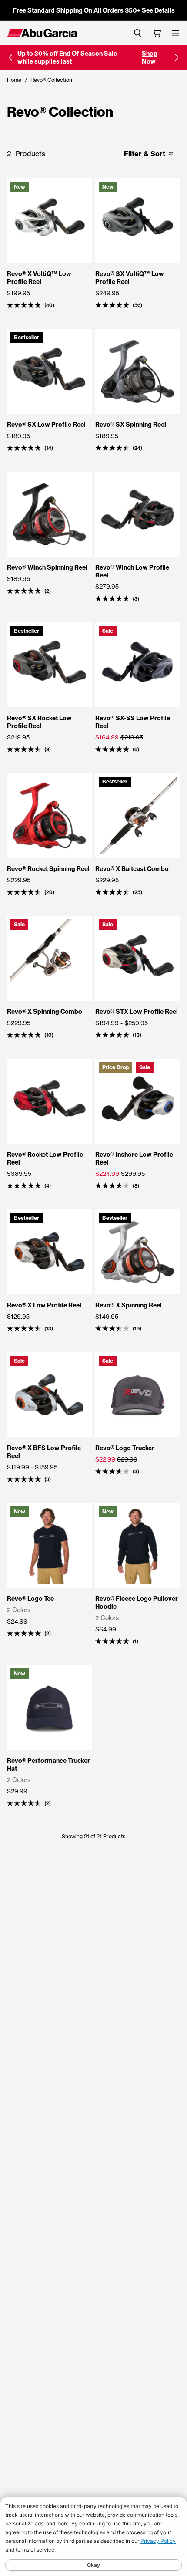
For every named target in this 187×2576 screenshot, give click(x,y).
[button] (10, 57)
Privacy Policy (158, 2541)
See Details (158, 10)
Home (14, 80)
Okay (93, 2565)
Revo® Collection (51, 80)
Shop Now (150, 57)
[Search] (137, 33)
